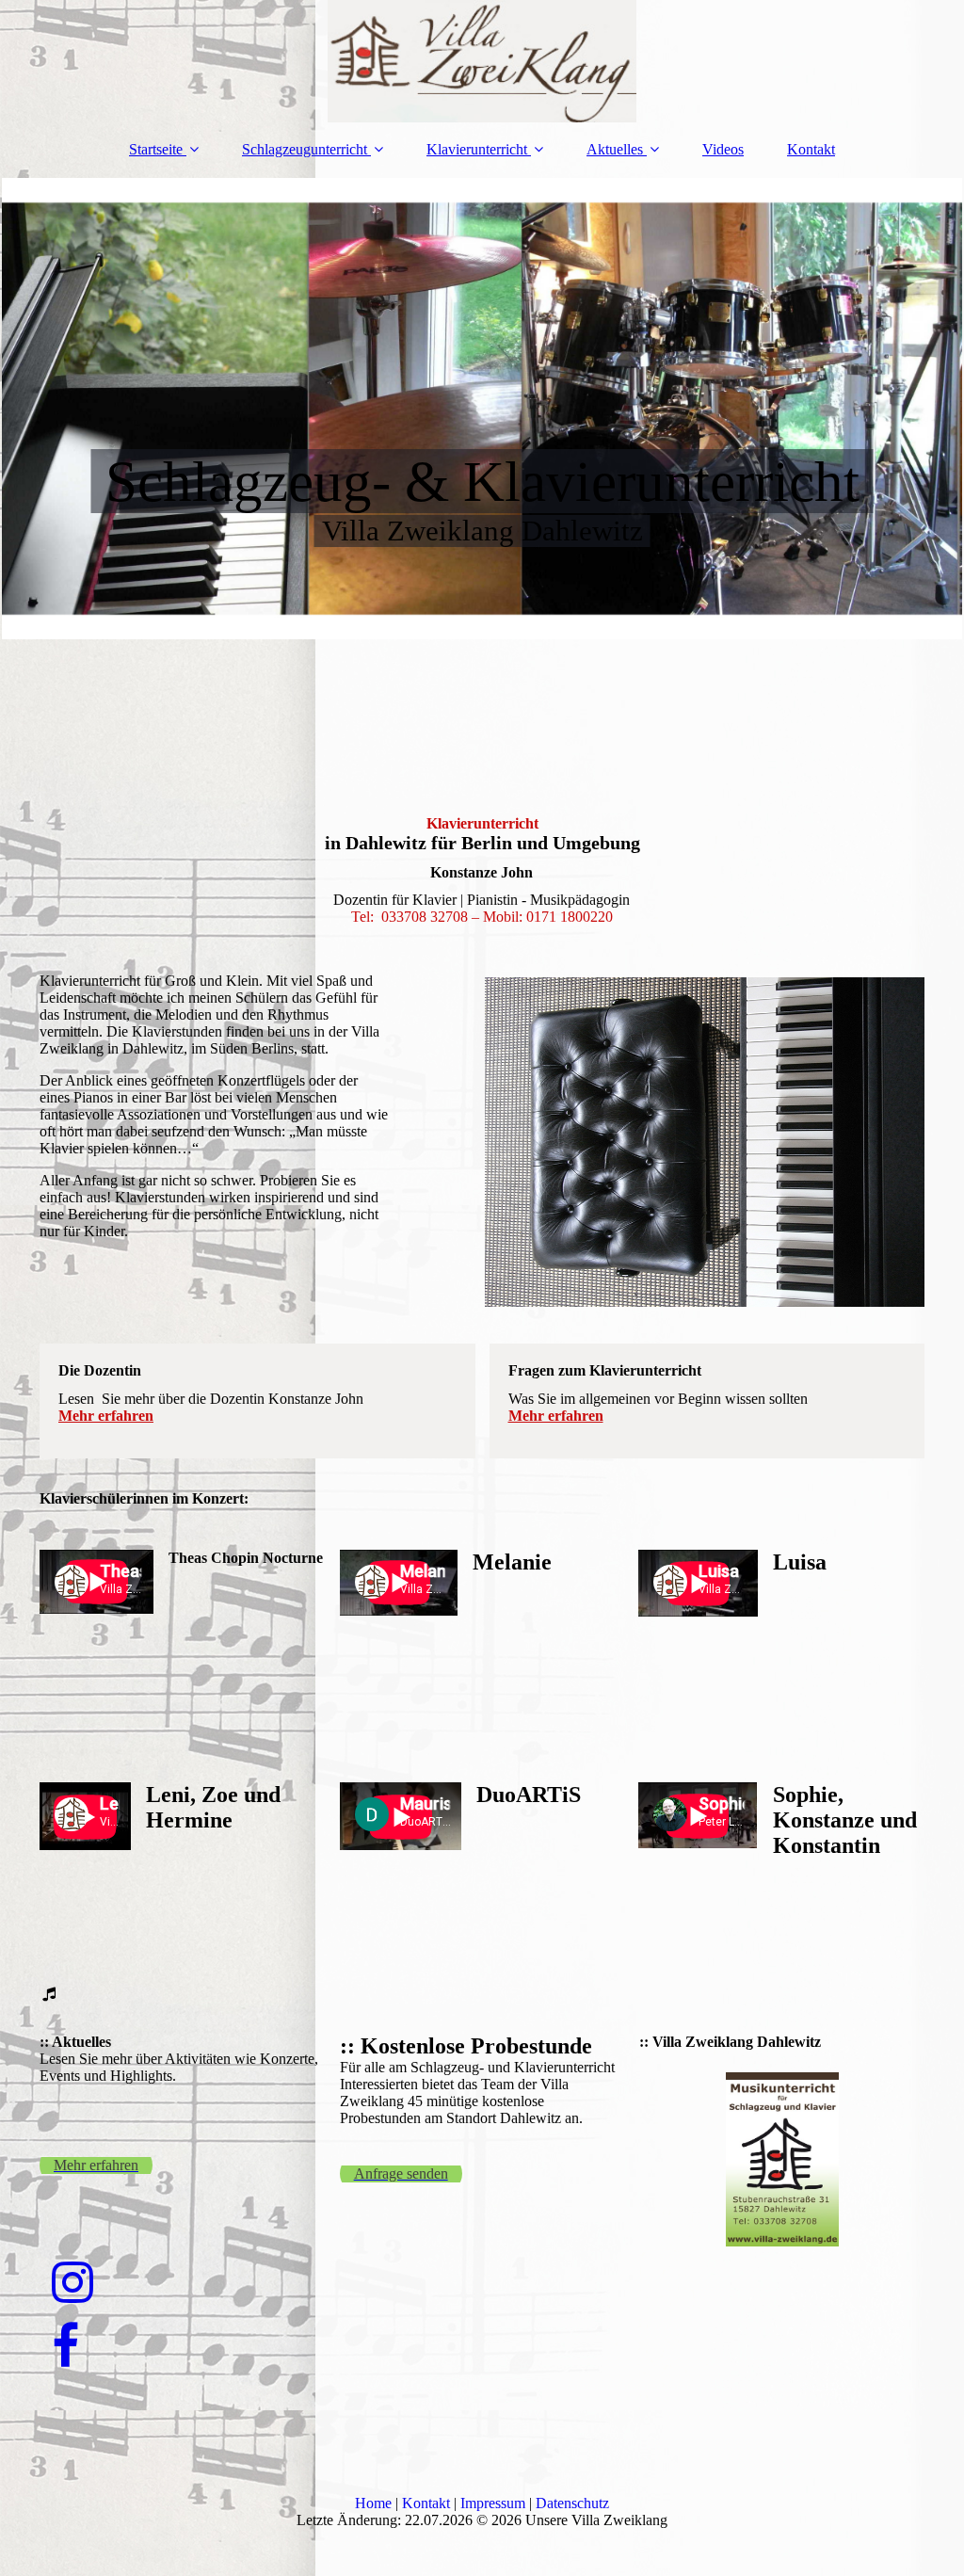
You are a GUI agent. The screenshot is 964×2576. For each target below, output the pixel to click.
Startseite (156, 149)
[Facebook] (64, 2347)
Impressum (493, 2503)
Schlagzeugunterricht (305, 149)
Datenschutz (572, 2503)
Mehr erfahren (106, 1416)
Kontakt (811, 149)
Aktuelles (615, 149)
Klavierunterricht (477, 149)
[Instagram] (71, 2283)
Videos (723, 149)
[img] (482, 61)
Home (373, 2503)
